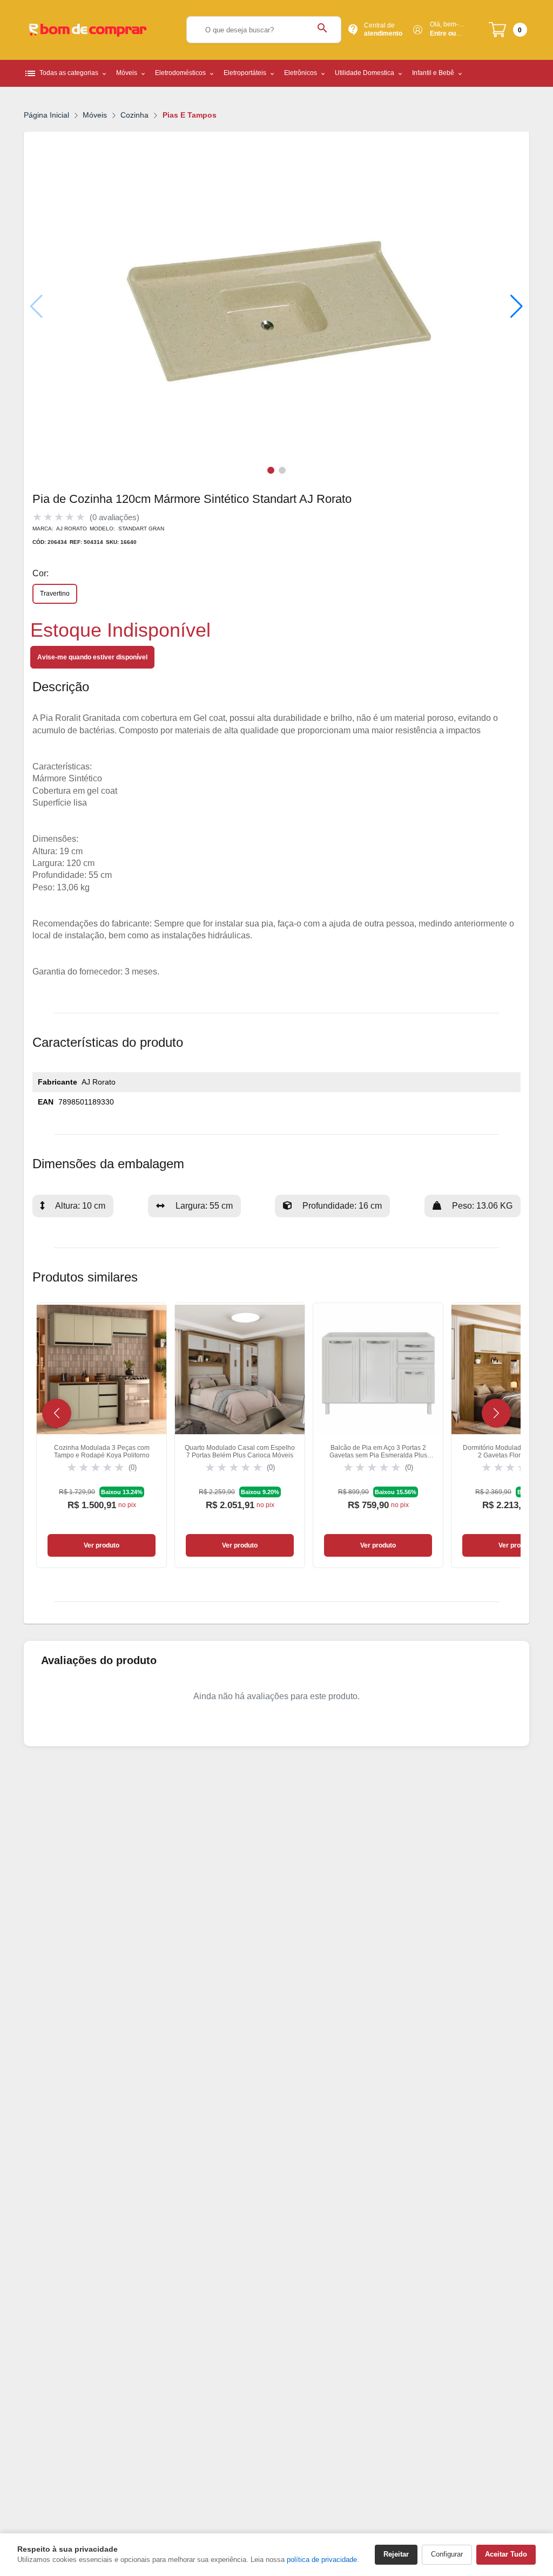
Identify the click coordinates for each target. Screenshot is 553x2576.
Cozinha (134, 115)
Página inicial (46, 115)
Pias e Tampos (190, 115)
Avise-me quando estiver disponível (92, 657)
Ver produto (102, 1545)
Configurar (447, 2554)
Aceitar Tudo (506, 2554)
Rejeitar (396, 2554)
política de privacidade (322, 2560)
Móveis (95, 115)
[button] (517, 306)
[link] (102, 1435)
